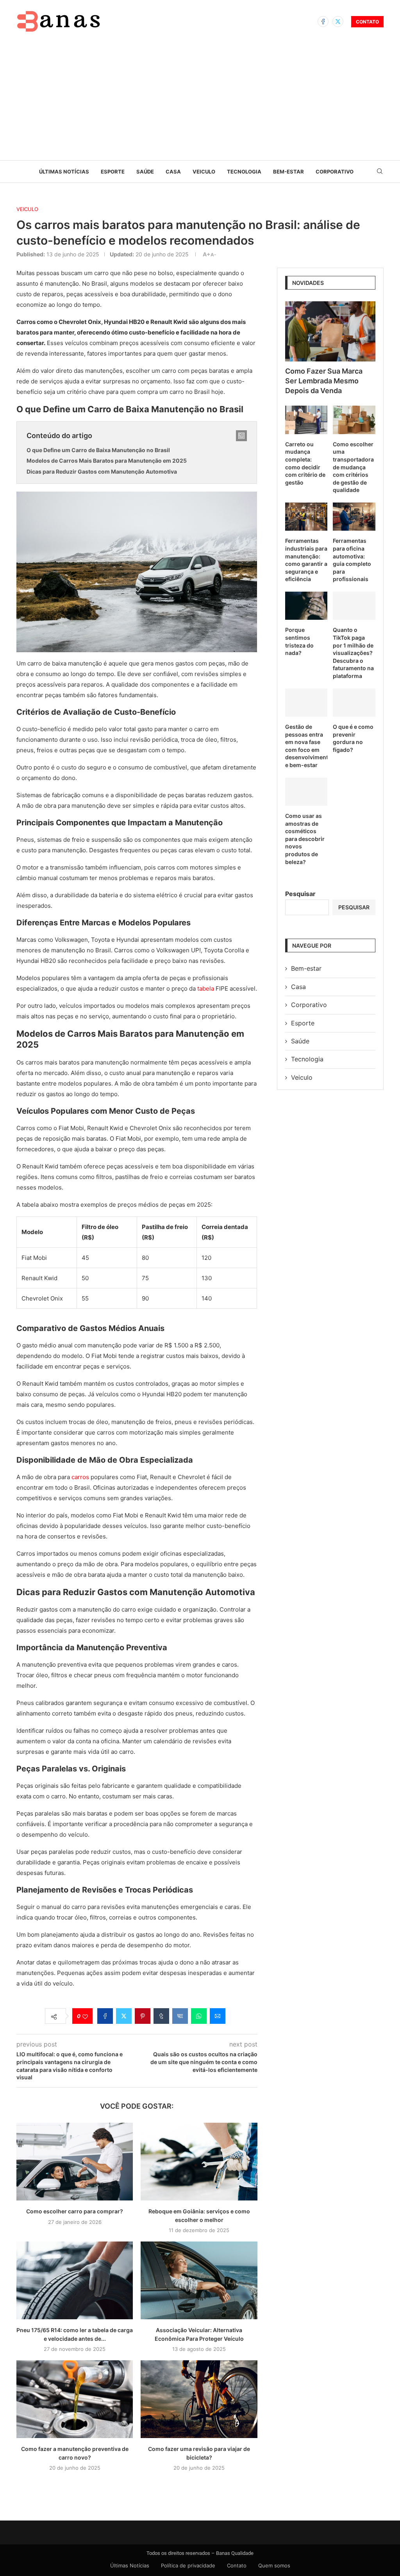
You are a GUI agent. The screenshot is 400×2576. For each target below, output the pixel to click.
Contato (237, 2565)
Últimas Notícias (64, 172)
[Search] (380, 172)
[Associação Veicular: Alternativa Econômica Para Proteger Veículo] (199, 2280)
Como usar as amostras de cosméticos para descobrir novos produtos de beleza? (305, 839)
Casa (173, 172)
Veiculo (204, 172)
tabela (206, 988)
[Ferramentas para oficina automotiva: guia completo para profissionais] (354, 517)
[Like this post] (85, 2016)
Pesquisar (300, 894)
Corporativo (335, 172)
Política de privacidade (188, 2565)
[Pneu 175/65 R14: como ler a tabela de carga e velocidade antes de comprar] (75, 2280)
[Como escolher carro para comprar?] (75, 2162)
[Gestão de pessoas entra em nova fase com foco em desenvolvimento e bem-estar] (306, 703)
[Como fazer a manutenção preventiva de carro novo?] (75, 2399)
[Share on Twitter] (124, 2016)
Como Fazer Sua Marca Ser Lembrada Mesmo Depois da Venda (324, 381)
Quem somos (274, 2565)
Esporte (113, 172)
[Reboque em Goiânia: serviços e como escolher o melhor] (199, 2162)
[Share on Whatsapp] (199, 2016)
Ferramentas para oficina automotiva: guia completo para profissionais (352, 560)
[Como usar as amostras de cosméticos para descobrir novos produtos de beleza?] (306, 792)
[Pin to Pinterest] (143, 2016)
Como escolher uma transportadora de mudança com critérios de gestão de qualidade (353, 467)
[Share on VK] (180, 2016)
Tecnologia (244, 172)
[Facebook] (323, 21)
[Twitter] (338, 21)
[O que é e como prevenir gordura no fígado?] (354, 703)
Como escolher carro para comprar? (75, 2211)
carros (80, 1477)
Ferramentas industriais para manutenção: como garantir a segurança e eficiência (306, 560)
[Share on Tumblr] (161, 2016)
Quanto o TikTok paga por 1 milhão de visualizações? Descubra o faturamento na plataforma (353, 653)
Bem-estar (288, 172)
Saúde (145, 172)
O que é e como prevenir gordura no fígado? (353, 738)
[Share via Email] (218, 2016)
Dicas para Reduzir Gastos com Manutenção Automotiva (102, 471)
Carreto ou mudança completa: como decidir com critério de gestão (305, 463)
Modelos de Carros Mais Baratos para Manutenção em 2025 (107, 461)
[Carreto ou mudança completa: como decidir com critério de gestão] (306, 420)
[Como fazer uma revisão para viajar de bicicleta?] (199, 2399)
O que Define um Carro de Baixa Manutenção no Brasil (98, 450)
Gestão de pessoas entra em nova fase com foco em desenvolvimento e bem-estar (306, 746)
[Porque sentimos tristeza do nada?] (306, 606)
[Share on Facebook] (105, 2016)
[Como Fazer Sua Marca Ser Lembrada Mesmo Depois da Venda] (330, 331)
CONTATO (367, 22)
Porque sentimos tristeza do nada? (299, 641)
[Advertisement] (200, 102)
